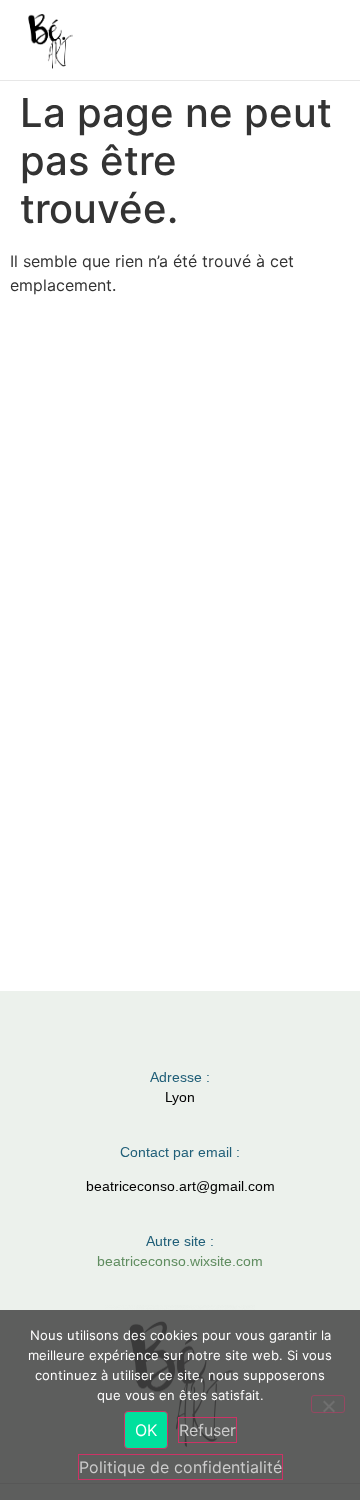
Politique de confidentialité (180, 1467)
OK (146, 1430)
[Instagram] (160, 1034)
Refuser (207, 1430)
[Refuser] (328, 1404)
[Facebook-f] (201, 1034)
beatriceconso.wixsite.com (180, 1261)
